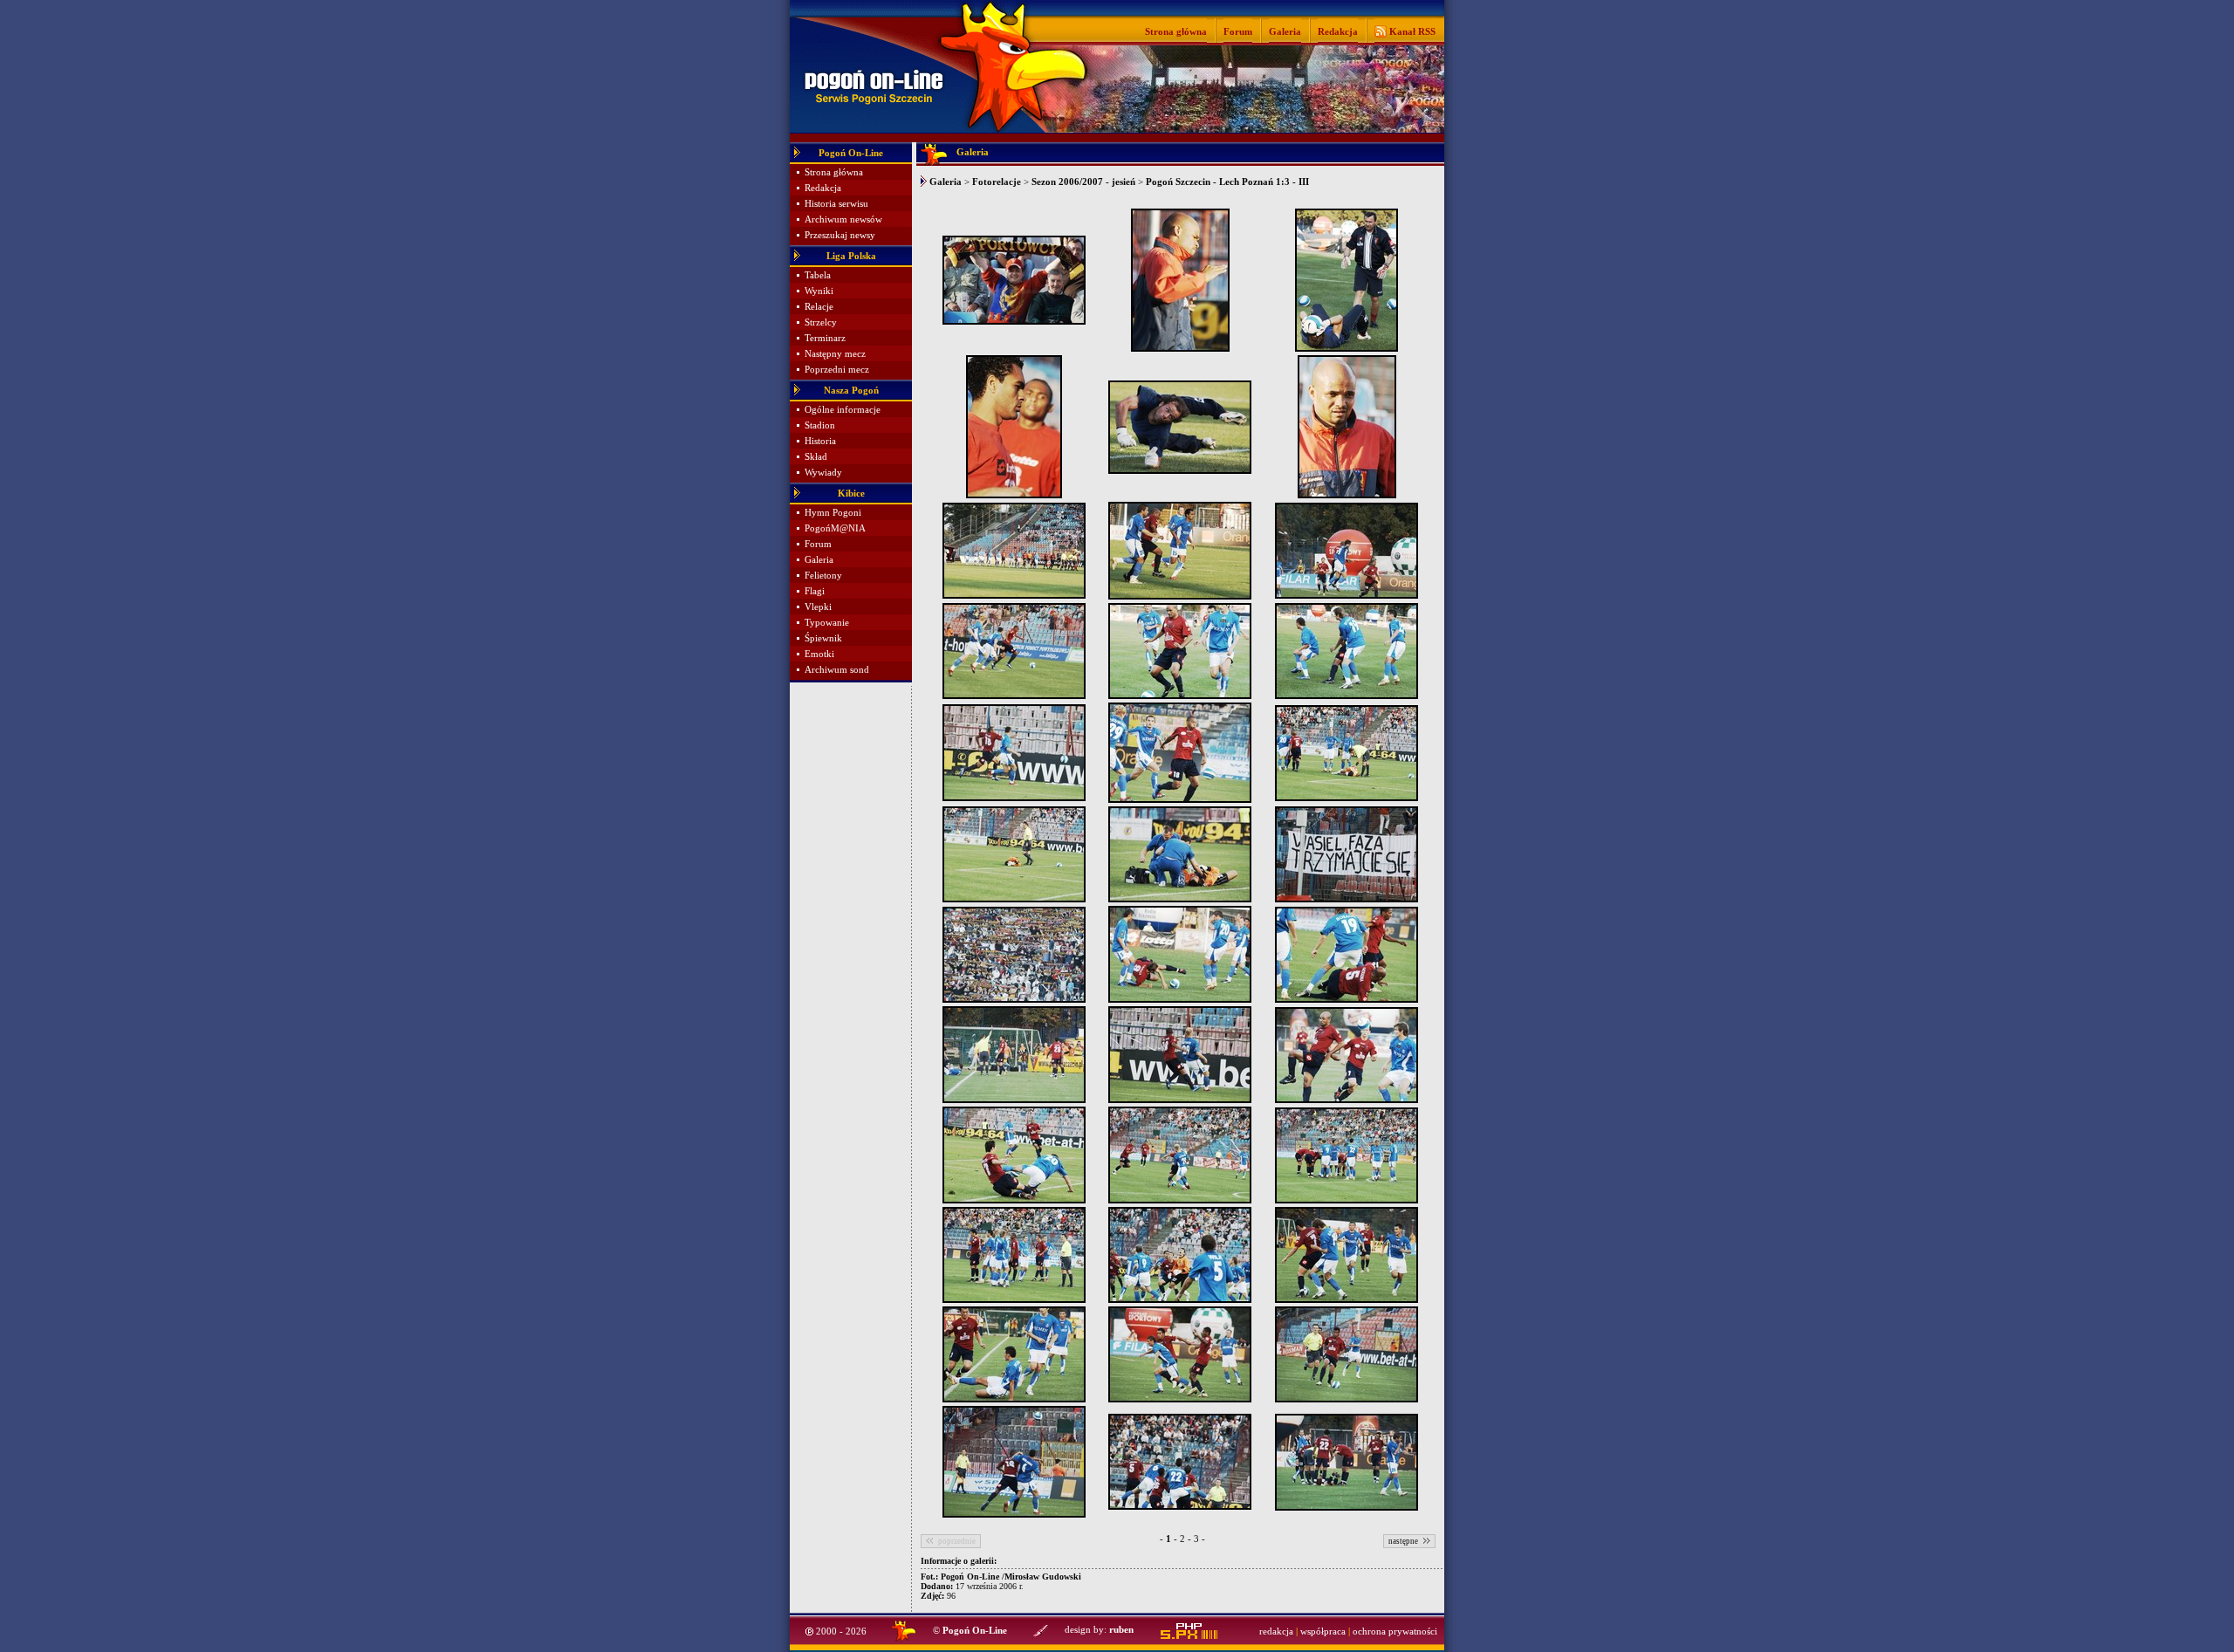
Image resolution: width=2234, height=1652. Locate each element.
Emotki (819, 654)
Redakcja (1338, 31)
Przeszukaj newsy (840, 235)
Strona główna (1176, 31)
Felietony (823, 576)
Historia (820, 441)
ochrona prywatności (1395, 1631)
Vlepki (818, 607)
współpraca (1323, 1631)
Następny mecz (835, 354)
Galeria (1285, 31)
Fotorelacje (997, 182)
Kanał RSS (1411, 31)
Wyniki (819, 291)
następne (1403, 1541)
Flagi (815, 591)
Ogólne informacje (843, 410)
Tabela (818, 275)
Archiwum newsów (843, 219)
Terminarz (825, 338)
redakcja (1276, 1631)
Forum (1238, 31)
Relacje (819, 307)
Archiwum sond (837, 670)
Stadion (820, 425)
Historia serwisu (836, 204)
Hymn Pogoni (833, 513)
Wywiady (823, 473)
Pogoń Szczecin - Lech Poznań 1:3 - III (1227, 182)
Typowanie (827, 623)
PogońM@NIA (835, 528)
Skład (816, 457)
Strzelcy (821, 322)
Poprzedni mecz (837, 370)
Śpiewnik (823, 638)
